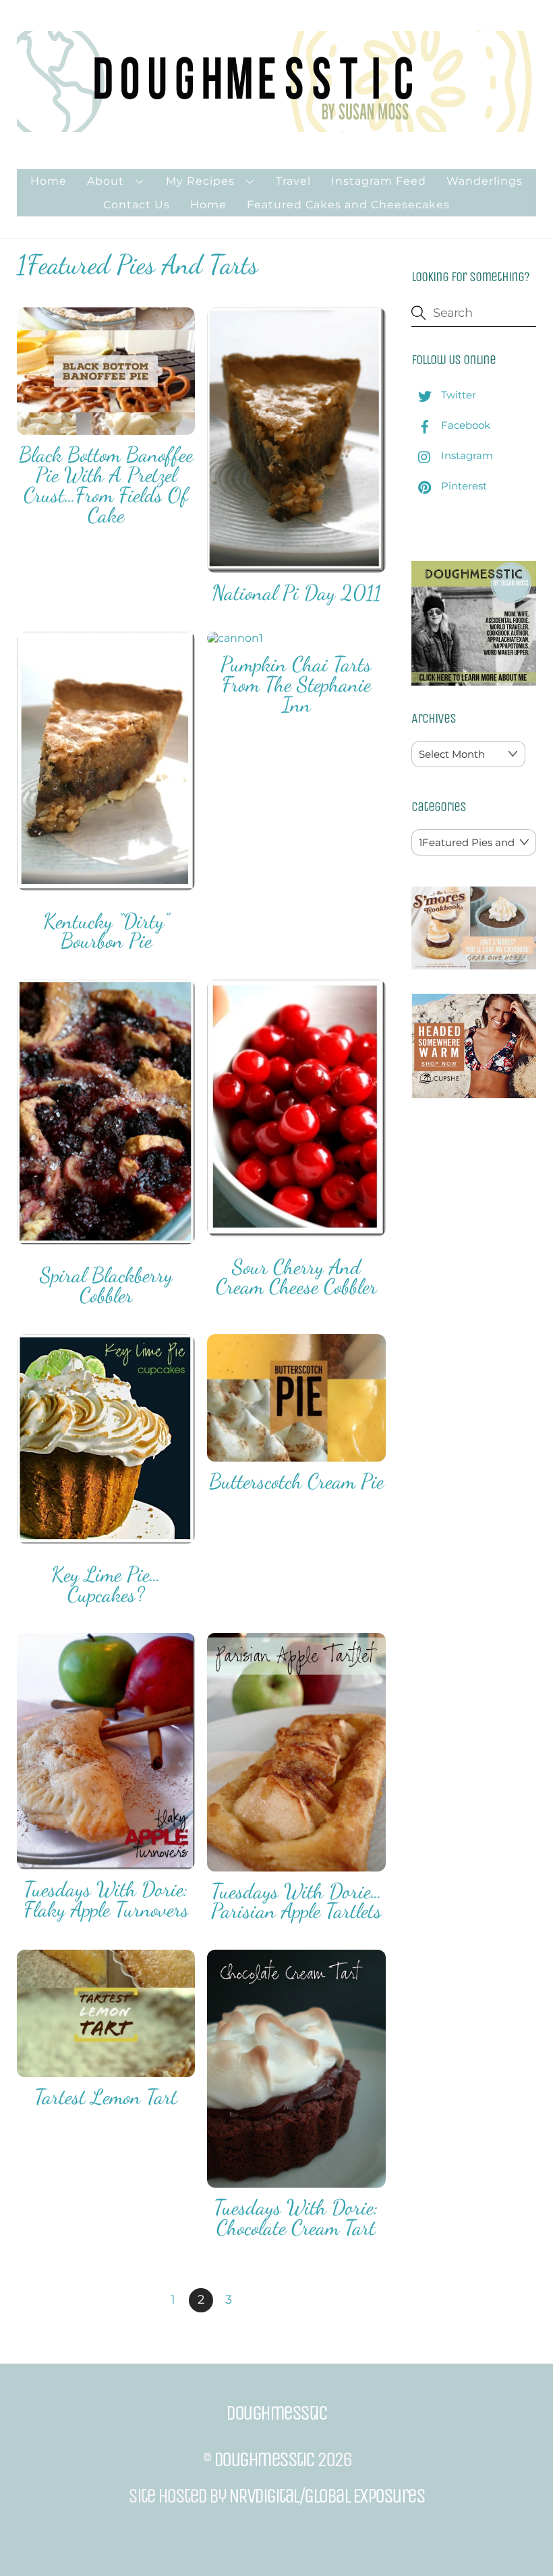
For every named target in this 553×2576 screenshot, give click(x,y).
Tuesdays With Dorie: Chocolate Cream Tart (296, 2217)
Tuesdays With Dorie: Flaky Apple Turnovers (106, 1899)
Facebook (464, 425)
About (106, 181)
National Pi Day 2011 (296, 593)
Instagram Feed (379, 181)
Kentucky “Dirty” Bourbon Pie (106, 931)
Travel (293, 181)
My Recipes (200, 181)
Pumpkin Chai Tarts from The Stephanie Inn (296, 684)
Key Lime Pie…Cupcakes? (106, 1584)
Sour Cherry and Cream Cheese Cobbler (296, 1277)
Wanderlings (485, 181)
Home (49, 181)
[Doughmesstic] (277, 126)
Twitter (457, 395)
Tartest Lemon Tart (106, 2097)
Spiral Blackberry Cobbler (106, 1285)
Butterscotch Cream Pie (296, 1481)
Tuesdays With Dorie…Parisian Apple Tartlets (296, 1901)
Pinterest (463, 486)
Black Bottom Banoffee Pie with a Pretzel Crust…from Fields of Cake (106, 485)
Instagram (466, 455)
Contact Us (137, 205)
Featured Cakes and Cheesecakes (348, 205)
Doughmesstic (264, 2459)
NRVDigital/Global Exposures (327, 2496)
